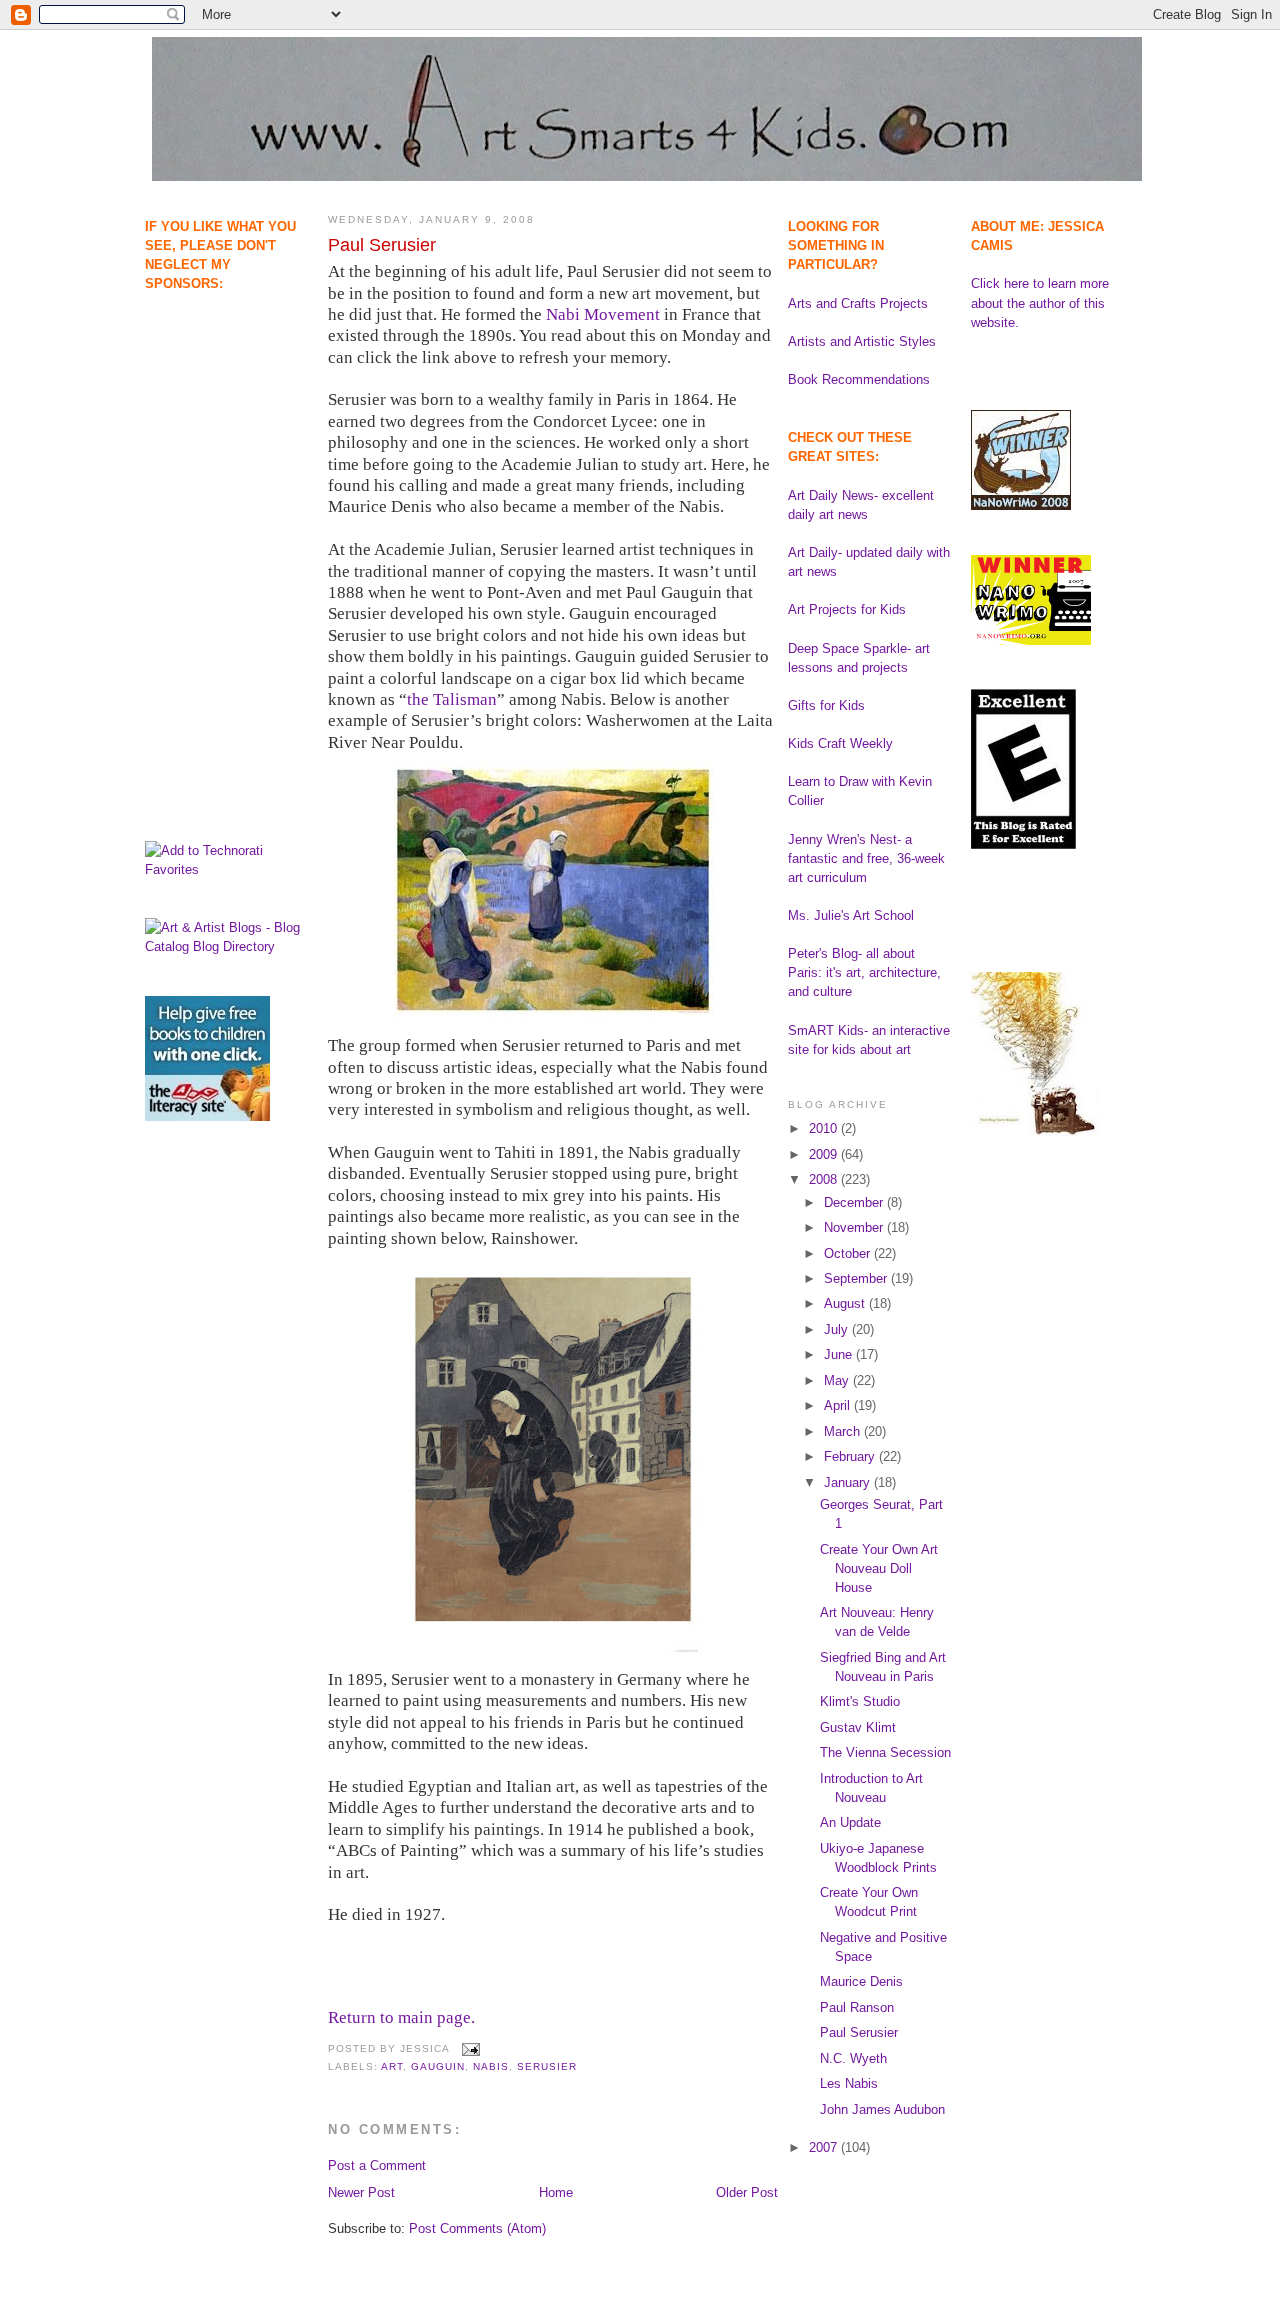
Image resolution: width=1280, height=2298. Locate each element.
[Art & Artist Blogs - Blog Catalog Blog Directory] (226, 946)
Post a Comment (377, 2165)
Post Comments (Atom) (477, 2228)
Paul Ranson (857, 2007)
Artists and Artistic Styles (862, 341)
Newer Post (361, 2192)
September (857, 1278)
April (839, 1405)
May (838, 1380)
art (392, 2066)
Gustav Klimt (858, 1727)
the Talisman (452, 699)
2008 (825, 1179)
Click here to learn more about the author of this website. (1040, 302)
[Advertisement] (207, 395)
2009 (825, 1154)
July (838, 1329)
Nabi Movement (603, 314)
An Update (850, 1822)
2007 (825, 2147)
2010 (825, 1128)
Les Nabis (849, 2083)
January (849, 1482)
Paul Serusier (382, 245)
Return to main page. (401, 2017)
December (855, 1202)
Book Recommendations (859, 379)
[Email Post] (468, 2048)
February (851, 1456)
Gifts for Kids (826, 705)
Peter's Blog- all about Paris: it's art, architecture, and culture (864, 972)
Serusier (547, 2066)
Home (556, 2192)
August (846, 1303)
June (840, 1354)
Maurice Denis (861, 1981)
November (855, 1227)
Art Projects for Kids (847, 609)
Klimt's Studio (860, 1701)
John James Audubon (882, 2109)
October (849, 1253)
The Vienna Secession (885, 1752)
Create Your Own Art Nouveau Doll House (879, 1568)
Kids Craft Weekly (840, 743)
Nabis (491, 2066)
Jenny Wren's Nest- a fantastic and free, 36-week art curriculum (866, 858)
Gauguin (438, 2066)
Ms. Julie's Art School (851, 915)
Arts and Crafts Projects (858, 303)
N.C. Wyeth (853, 2058)
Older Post (747, 2192)
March (844, 1431)
